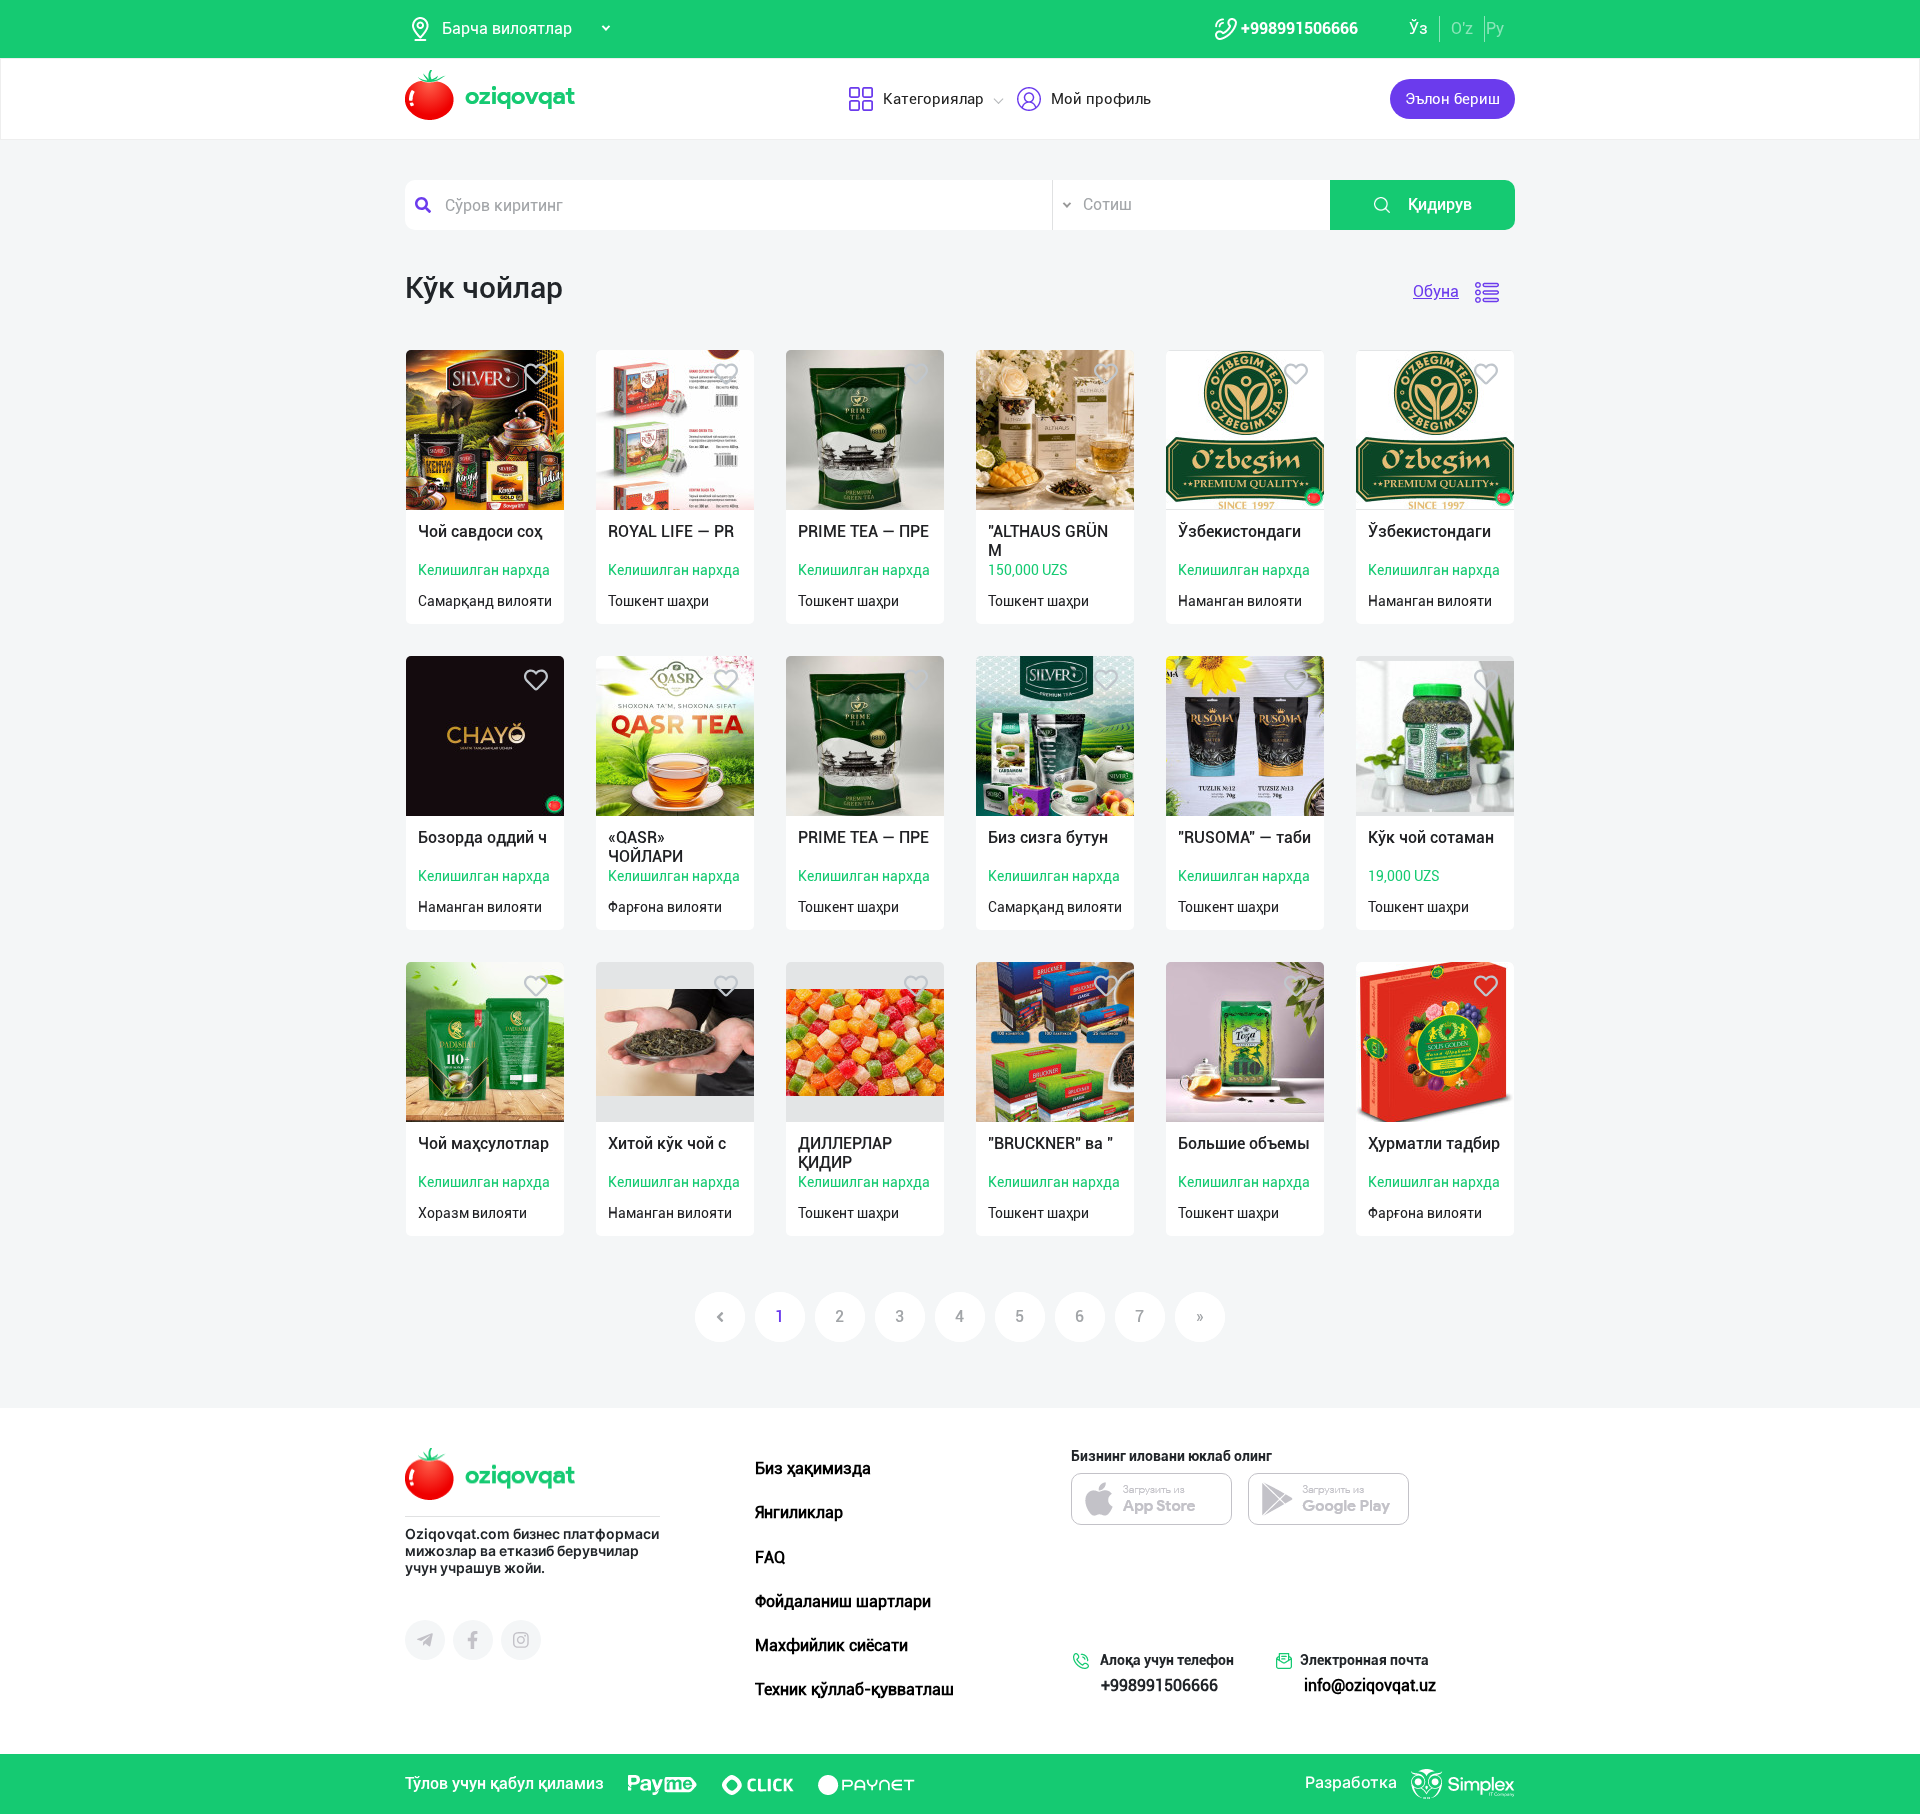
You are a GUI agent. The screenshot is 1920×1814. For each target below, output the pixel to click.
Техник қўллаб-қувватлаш (854, 1689)
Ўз (1418, 28)
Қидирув (1440, 204)
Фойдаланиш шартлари (843, 1601)
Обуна (1436, 291)
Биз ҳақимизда (813, 1468)
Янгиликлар (799, 1512)
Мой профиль (1101, 99)
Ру (1495, 28)
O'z (1462, 28)
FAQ (770, 1557)
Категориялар (933, 99)
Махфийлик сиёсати (831, 1645)
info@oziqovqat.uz (1370, 1685)
